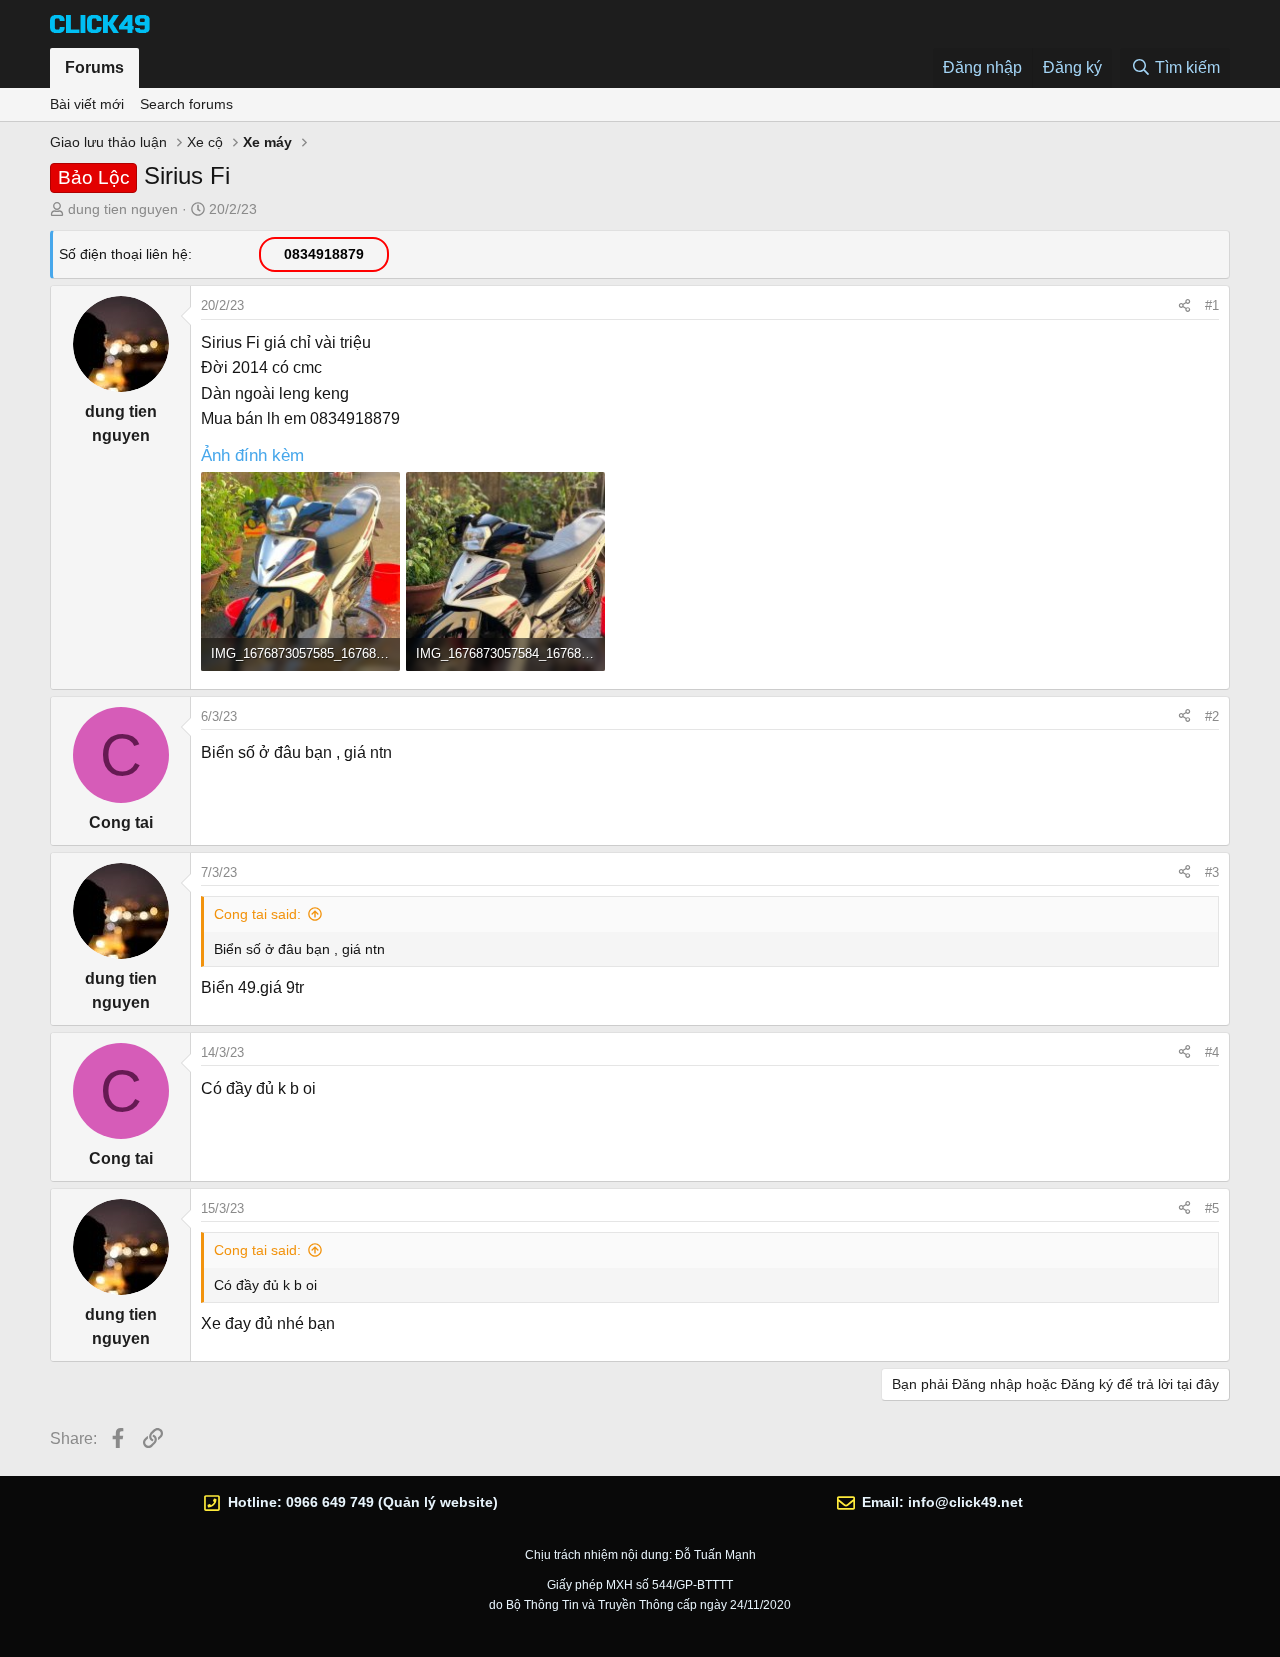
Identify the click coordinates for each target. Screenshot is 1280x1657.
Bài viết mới (87, 104)
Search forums (186, 104)
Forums (94, 67)
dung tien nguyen (123, 209)
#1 (1212, 305)
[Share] (1184, 306)
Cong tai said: (257, 914)
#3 (1212, 872)
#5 (1212, 1208)
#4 (1212, 1052)
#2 (1212, 716)
